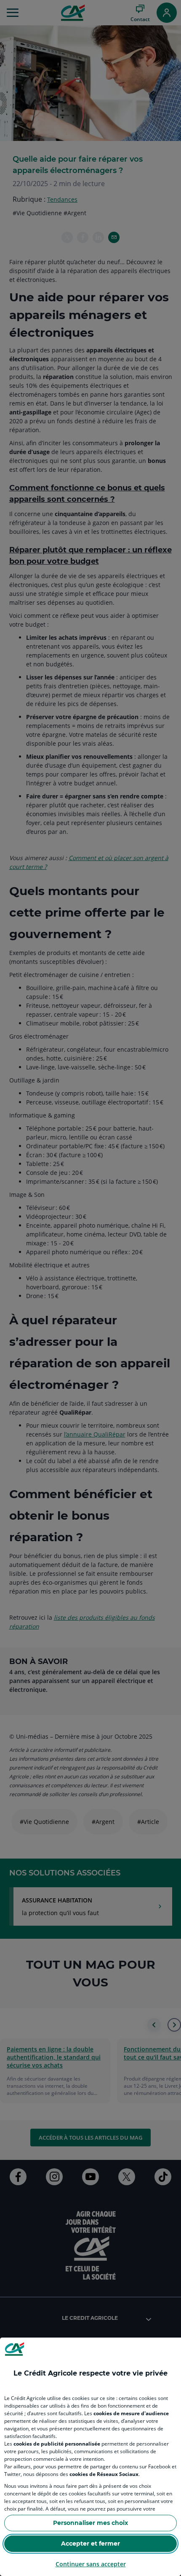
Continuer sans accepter (91, 2564)
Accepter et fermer (90, 2544)
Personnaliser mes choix (90, 2523)
